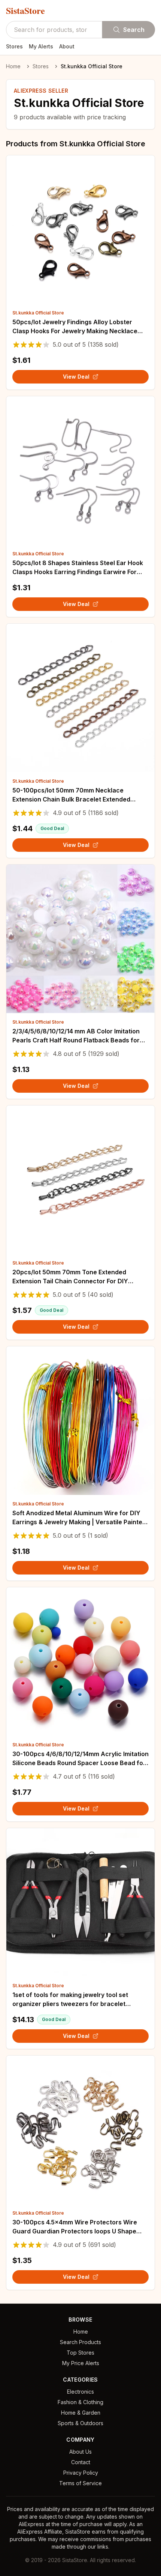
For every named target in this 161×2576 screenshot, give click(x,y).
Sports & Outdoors (80, 2423)
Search (134, 30)
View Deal (76, 377)
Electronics (80, 2392)
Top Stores (80, 2353)
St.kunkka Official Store (38, 313)
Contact (81, 2462)
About (67, 46)
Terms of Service (80, 2483)
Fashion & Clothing (80, 2402)
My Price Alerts (81, 2363)
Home (13, 66)
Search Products (80, 2342)
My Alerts (41, 46)
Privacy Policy (81, 2473)
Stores (14, 46)
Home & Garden (81, 2413)
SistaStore (25, 11)
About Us (80, 2452)
